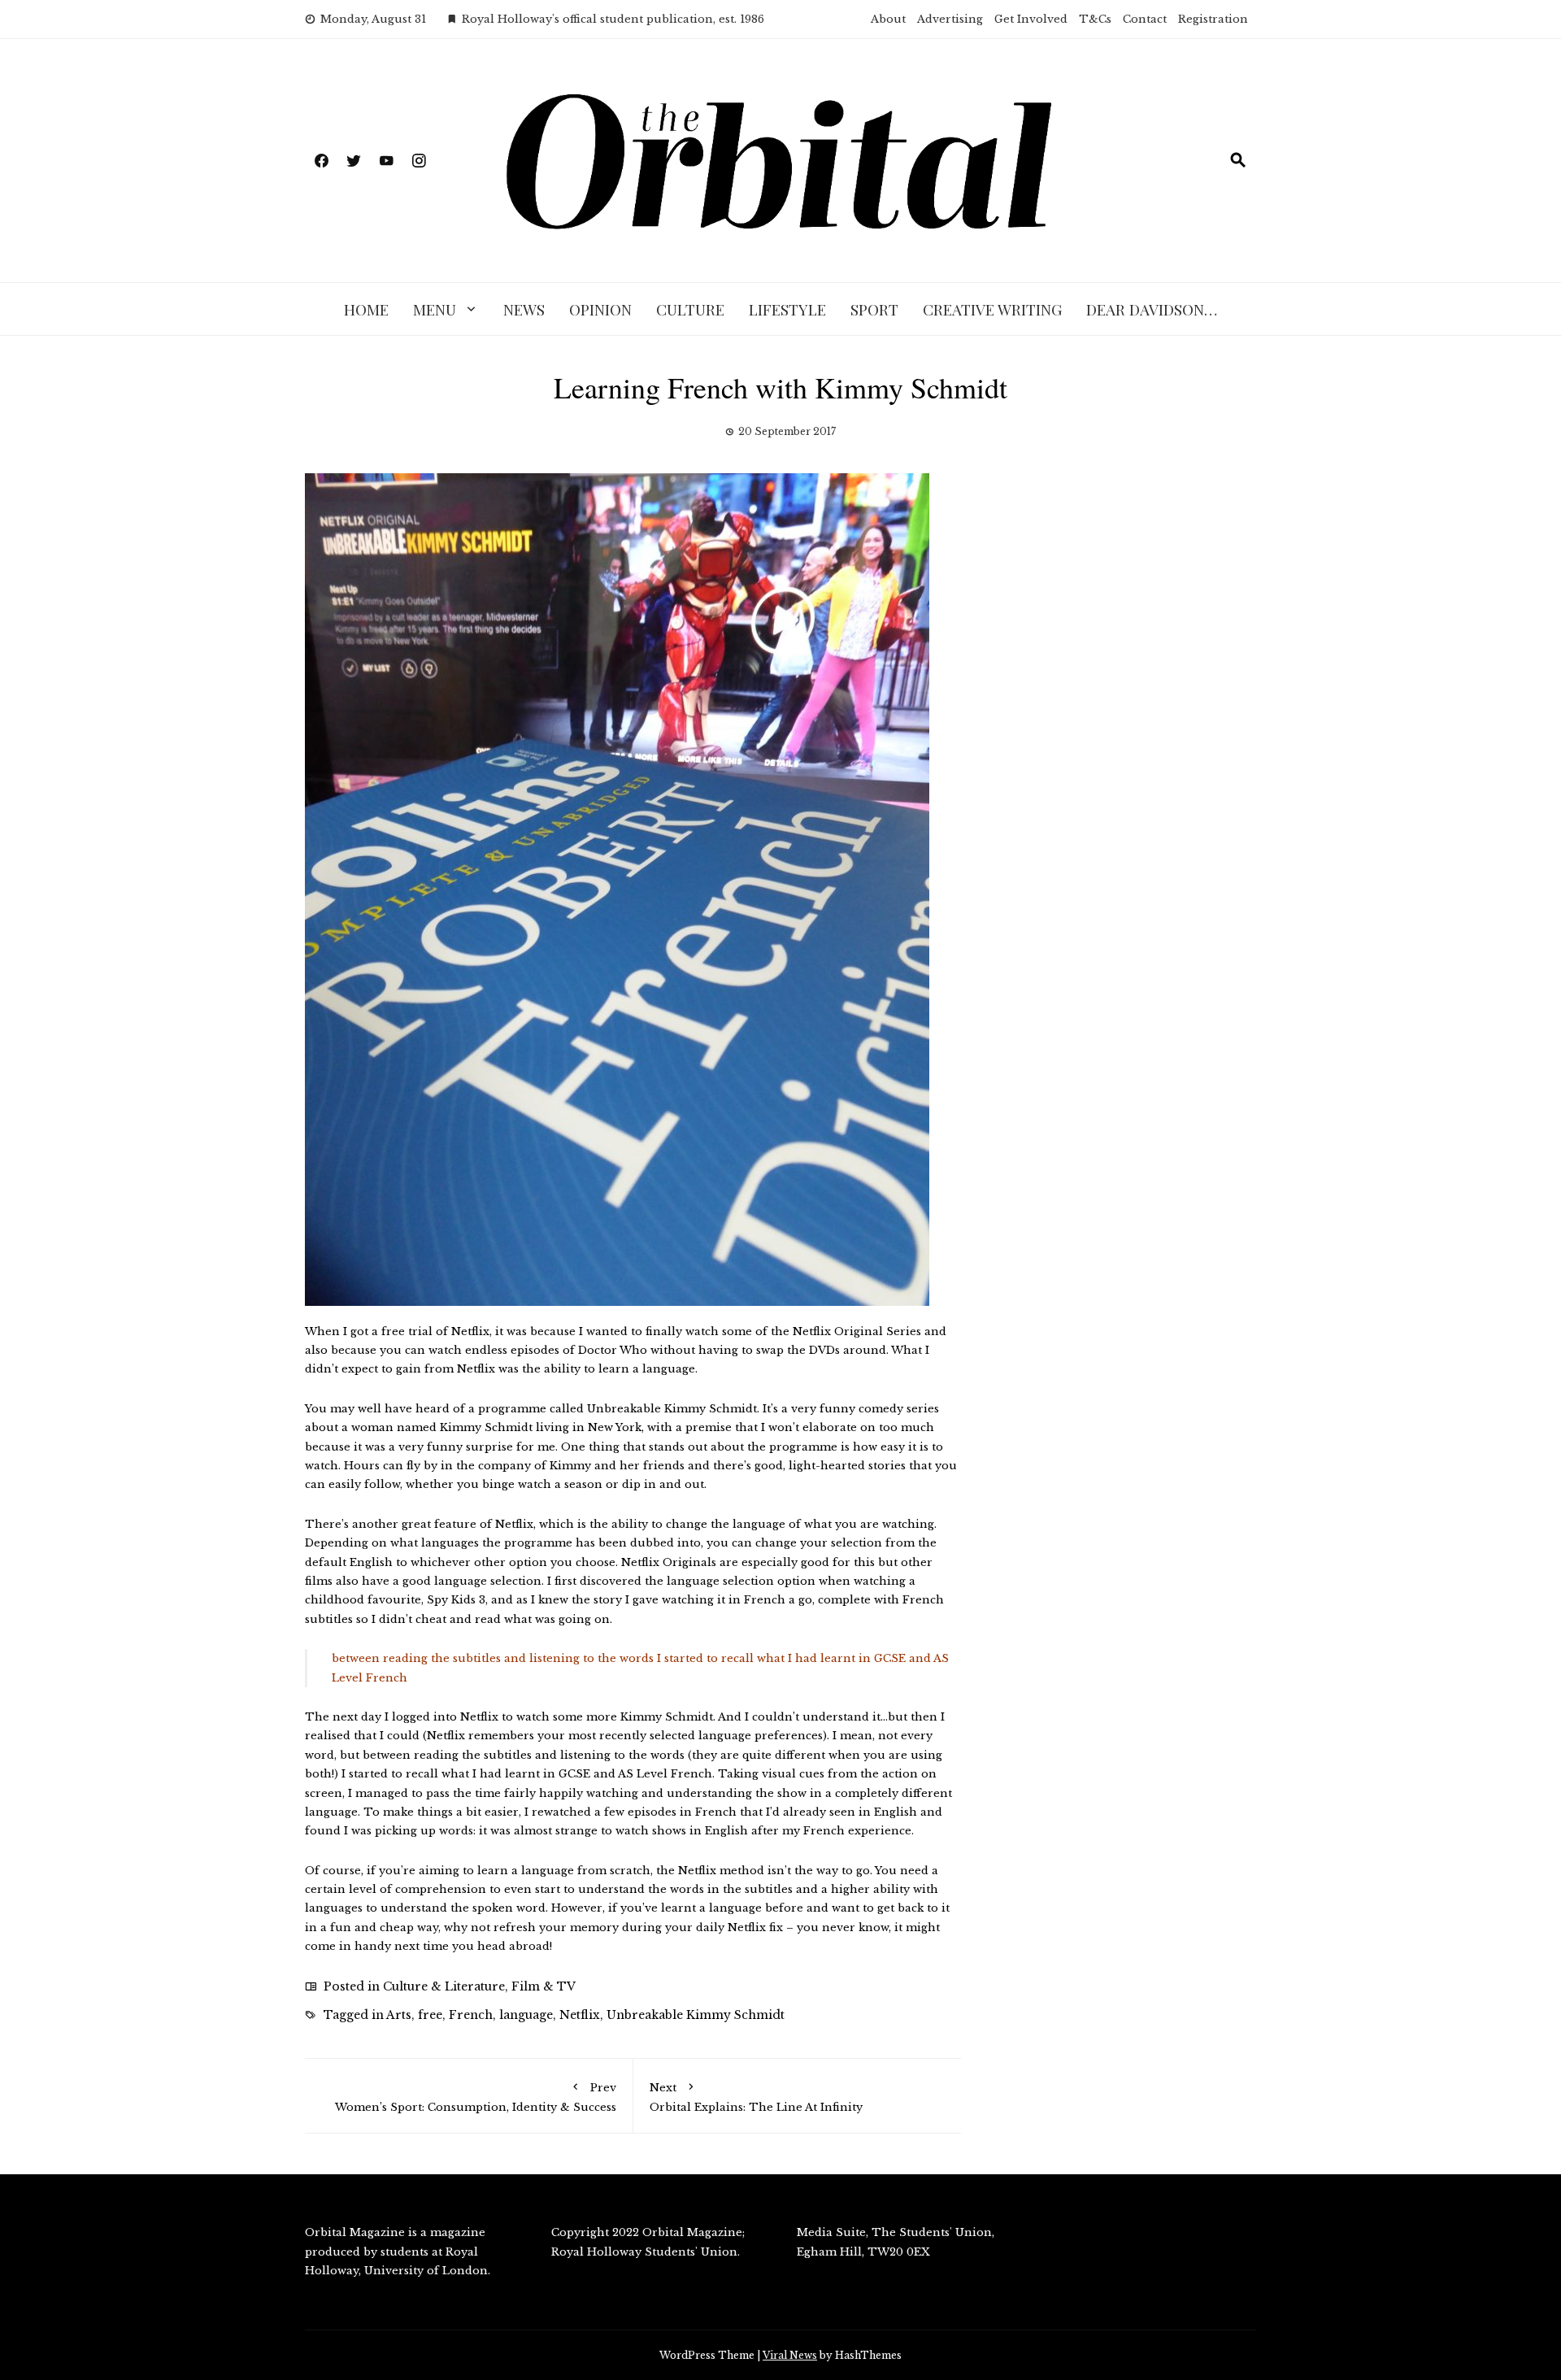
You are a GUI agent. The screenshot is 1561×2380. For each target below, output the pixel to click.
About (888, 19)
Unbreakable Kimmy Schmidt (696, 2015)
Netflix (580, 2015)
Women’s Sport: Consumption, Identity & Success (476, 2097)
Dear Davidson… (1152, 309)
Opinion (600, 309)
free (430, 2015)
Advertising (950, 19)
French (471, 2015)
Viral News (790, 2355)
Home (366, 309)
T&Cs (1095, 19)
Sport (874, 309)
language (526, 2015)
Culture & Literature (444, 1986)
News (524, 309)
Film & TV (544, 1986)
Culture (690, 309)
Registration (1213, 19)
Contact (1145, 19)
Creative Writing (992, 309)
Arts (399, 2015)
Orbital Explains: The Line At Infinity (756, 2097)
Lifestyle (787, 309)
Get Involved (1031, 19)
